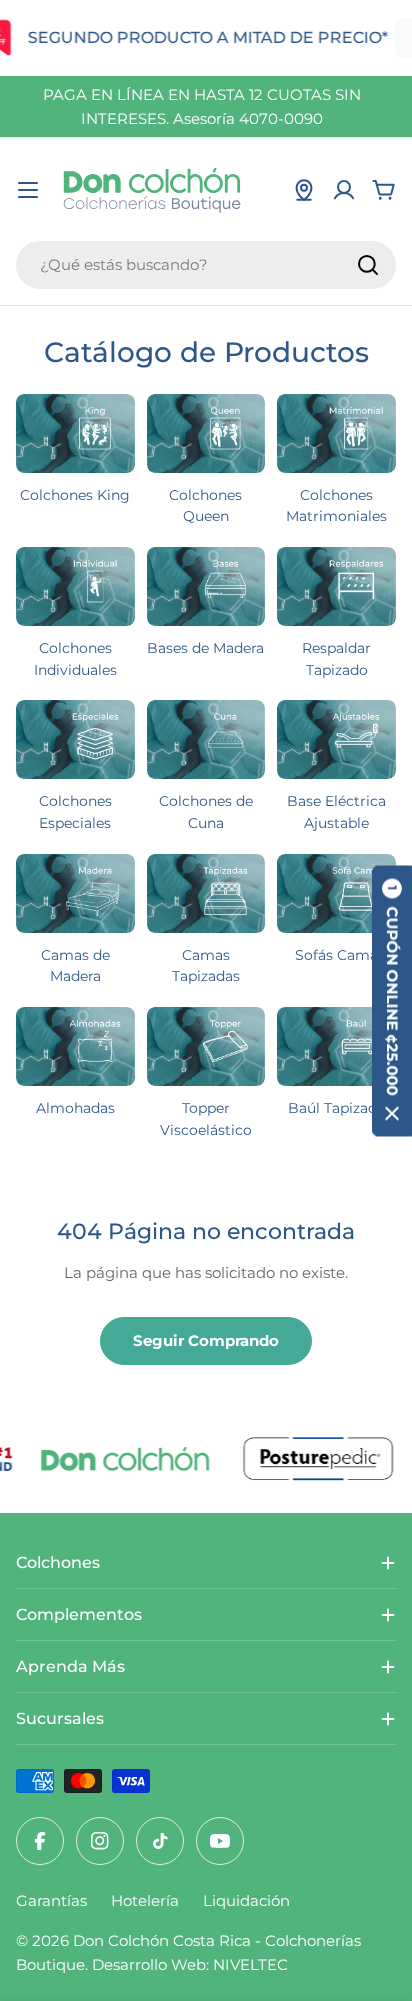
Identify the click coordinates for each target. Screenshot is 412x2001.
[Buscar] (368, 265)
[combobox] (206, 265)
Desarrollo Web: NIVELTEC (190, 1964)
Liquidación (246, 1900)
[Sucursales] (304, 190)
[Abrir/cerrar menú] (28, 190)
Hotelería (145, 1900)
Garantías (51, 1900)
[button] (392, 1000)
